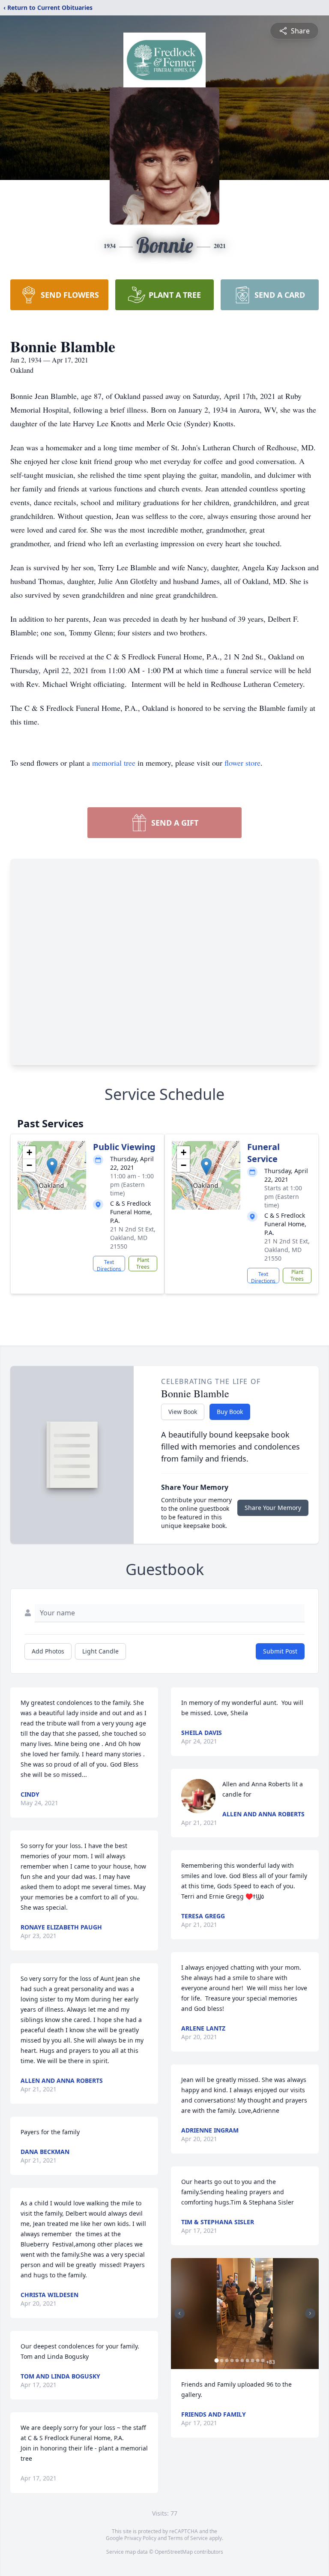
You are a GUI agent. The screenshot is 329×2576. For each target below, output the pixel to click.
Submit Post (280, 1651)
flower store (242, 763)
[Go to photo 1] (216, 2360)
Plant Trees (143, 1263)
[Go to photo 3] (227, 2360)
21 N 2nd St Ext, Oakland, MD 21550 (133, 1238)
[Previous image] (179, 2313)
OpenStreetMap (174, 2552)
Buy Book (230, 1412)
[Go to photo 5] (237, 2360)
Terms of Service (188, 2538)
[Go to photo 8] (252, 2360)
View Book (183, 1412)
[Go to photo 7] (247, 2360)
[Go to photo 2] (221, 2360)
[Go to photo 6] (242, 2360)
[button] (52, 1167)
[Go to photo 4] (232, 2360)
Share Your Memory (273, 1508)
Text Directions (109, 1265)
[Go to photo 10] (263, 2360)
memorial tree (114, 763)
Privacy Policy (140, 2538)
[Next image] (310, 2313)
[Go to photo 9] (257, 2360)
